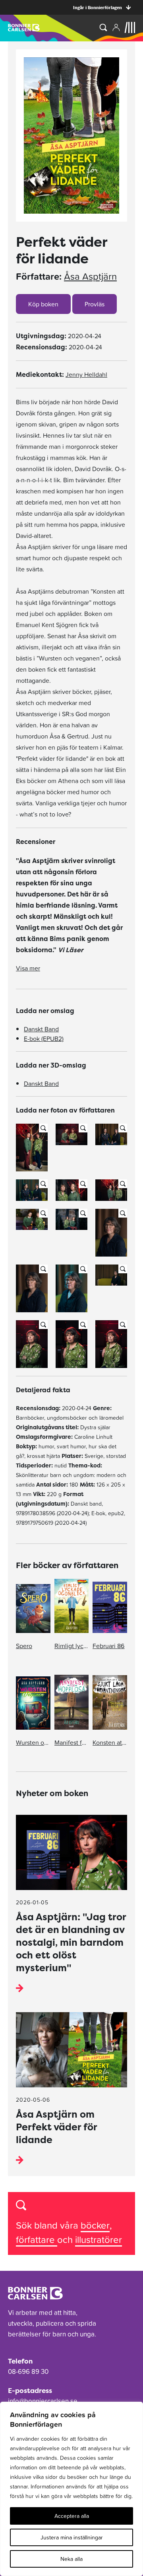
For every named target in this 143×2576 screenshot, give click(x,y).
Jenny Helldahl (86, 374)
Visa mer (28, 968)
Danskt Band (41, 1029)
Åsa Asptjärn (90, 277)
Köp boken (43, 304)
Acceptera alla (72, 2516)
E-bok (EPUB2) (44, 1039)
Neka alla (71, 2559)
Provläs (95, 304)
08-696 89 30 (28, 2371)
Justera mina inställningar (72, 2537)
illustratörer (99, 2240)
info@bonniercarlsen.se (43, 2401)
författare (37, 2240)
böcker (95, 2225)
